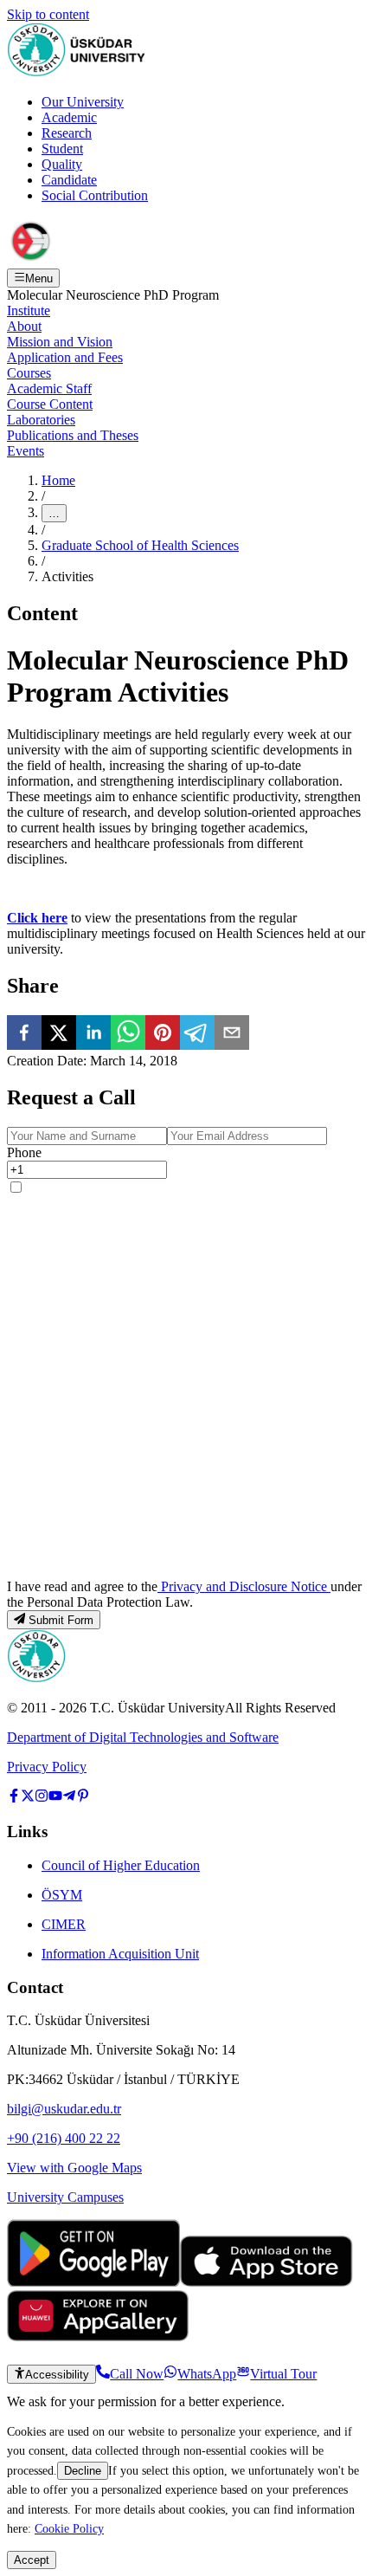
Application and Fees (65, 357)
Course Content (50, 404)
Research (67, 133)
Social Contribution (95, 195)
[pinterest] (163, 1034)
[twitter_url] (28, 1798)
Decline (83, 2471)
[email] (232, 1034)
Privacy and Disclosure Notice (244, 1586)
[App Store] (266, 2282)
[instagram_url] (42, 1798)
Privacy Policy (47, 1767)
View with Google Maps (74, 2168)
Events (26, 451)
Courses (29, 373)
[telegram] (197, 1034)
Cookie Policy (69, 2528)
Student (62, 149)
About (24, 326)
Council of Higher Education (121, 1865)
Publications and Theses (73, 435)
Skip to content (48, 14)
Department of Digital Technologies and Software (143, 1737)
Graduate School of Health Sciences (140, 545)
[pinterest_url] (83, 1798)
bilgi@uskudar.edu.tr (64, 2109)
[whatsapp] (128, 1034)
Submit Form (61, 1620)
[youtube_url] (55, 1798)
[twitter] (59, 1034)
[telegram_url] (69, 1798)
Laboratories (41, 420)
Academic (69, 117)
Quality (62, 164)
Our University (83, 102)
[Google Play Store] (93, 2282)
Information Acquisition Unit (120, 1954)
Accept (32, 2560)
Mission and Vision (60, 342)
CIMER (64, 1924)
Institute (29, 311)
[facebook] (24, 1034)
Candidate (69, 180)
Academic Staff (49, 388)
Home (58, 480)
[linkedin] (93, 1034)
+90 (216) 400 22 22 (64, 2138)
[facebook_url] (14, 1798)
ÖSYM (62, 1895)
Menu (39, 278)
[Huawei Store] (98, 2337)
